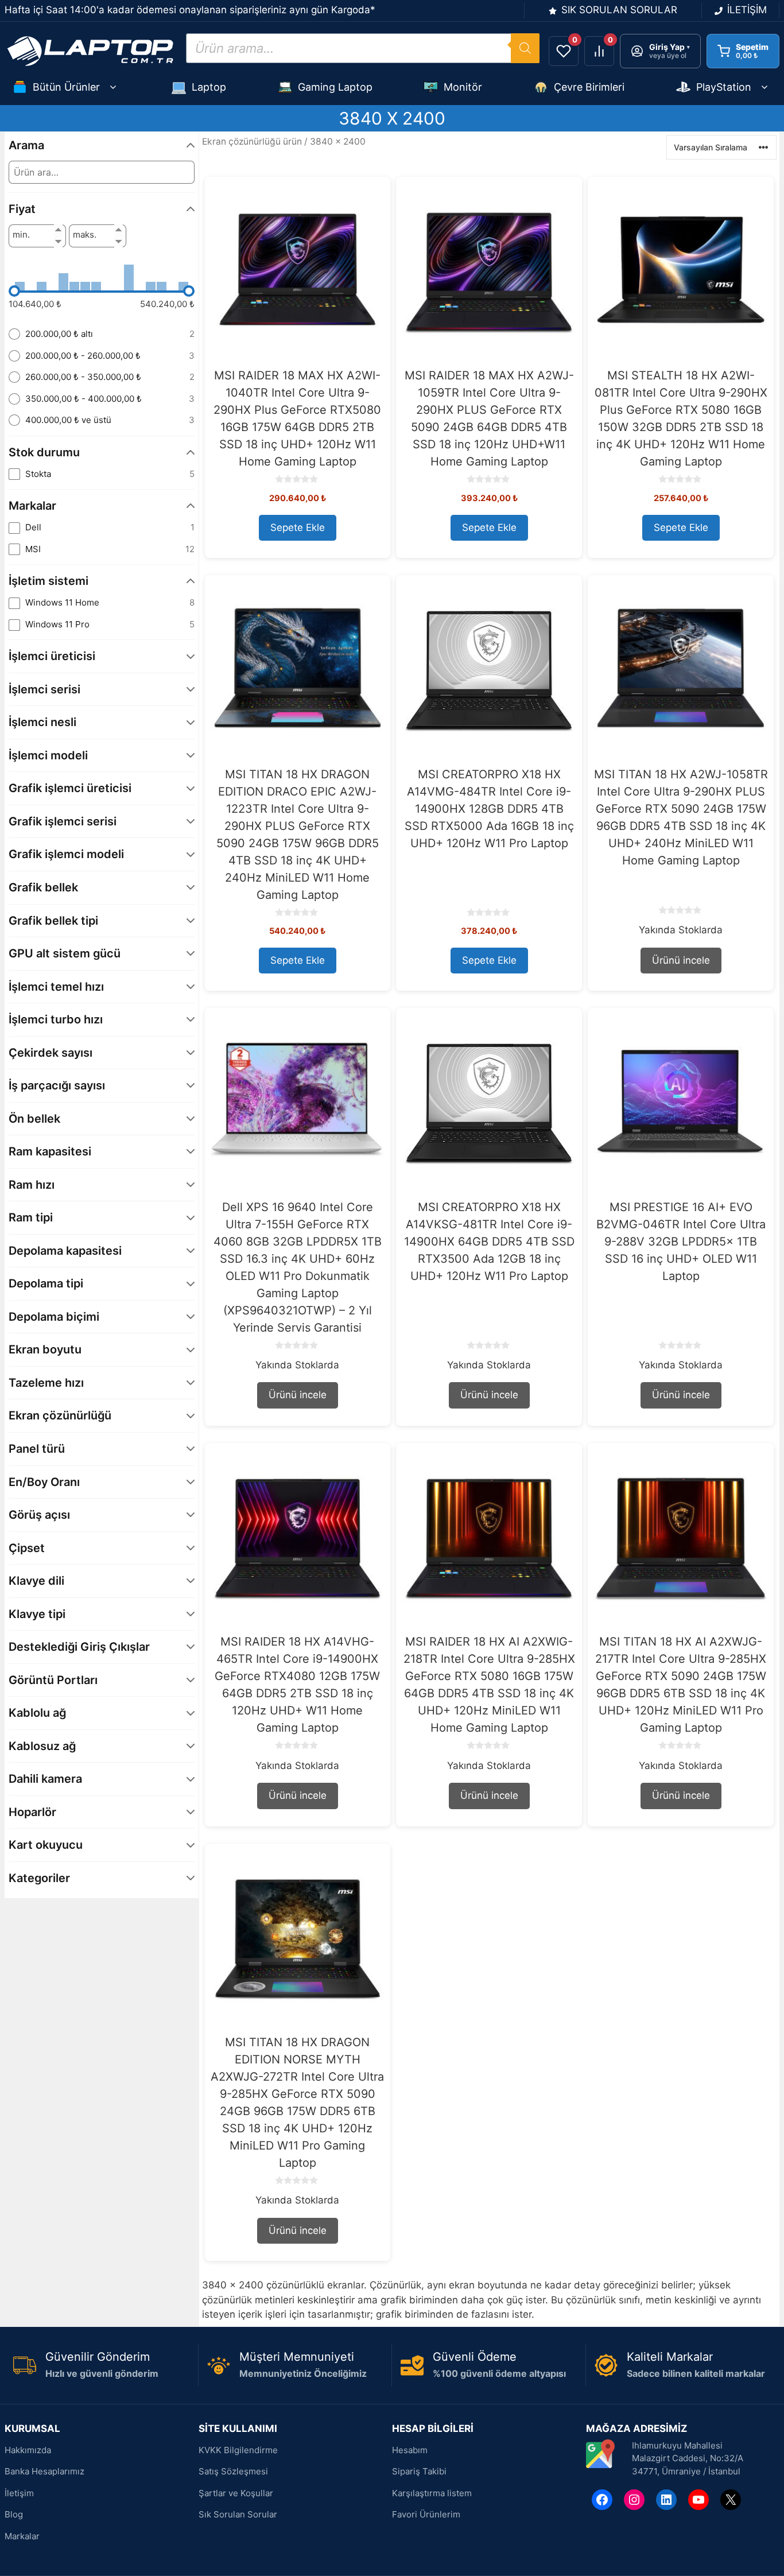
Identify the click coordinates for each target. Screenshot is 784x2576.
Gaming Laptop (335, 87)
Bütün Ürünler (66, 87)
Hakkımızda (28, 2450)
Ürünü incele (681, 960)
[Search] (525, 48)
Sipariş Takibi (419, 2471)
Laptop (209, 87)
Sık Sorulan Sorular (238, 2514)
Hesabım (410, 2450)
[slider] (14, 291)
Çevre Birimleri (589, 87)
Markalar (22, 2536)
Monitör (463, 87)
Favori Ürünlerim (426, 2514)
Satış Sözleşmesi (233, 2471)
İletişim (19, 2493)
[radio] (102, 334)
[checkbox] (102, 474)
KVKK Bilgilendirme (238, 2450)
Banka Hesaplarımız (44, 2471)
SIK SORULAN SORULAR (619, 10)
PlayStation (724, 87)
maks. (85, 235)
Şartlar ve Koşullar (236, 2493)
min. (21, 235)
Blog (14, 2514)
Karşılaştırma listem (432, 2493)
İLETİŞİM (747, 10)
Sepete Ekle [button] (298, 527)
